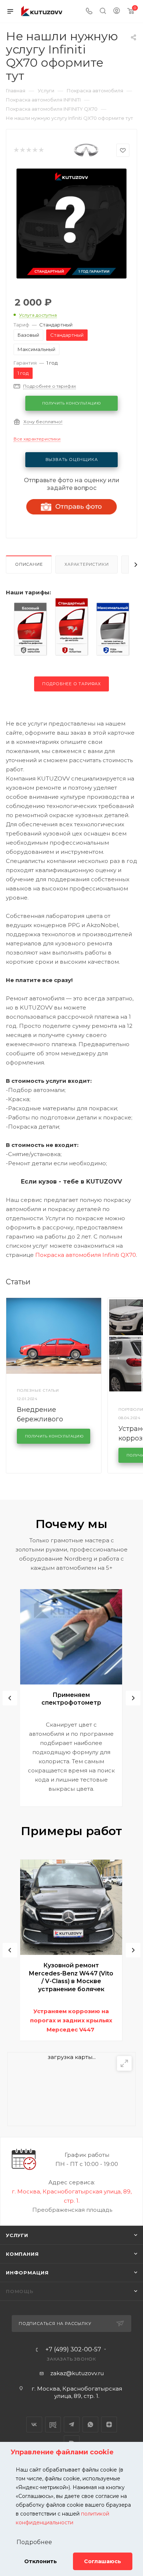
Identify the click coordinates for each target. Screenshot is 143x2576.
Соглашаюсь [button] (102, 2561)
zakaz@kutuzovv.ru (77, 2373)
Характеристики (87, 564)
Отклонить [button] (41, 2561)
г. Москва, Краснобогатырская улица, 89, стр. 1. (77, 2392)
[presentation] (10, 1698)
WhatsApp (90, 2424)
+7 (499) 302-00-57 (73, 2350)
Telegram (72, 2424)
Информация (27, 2273)
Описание (29, 564)
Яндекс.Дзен (109, 2424)
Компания (22, 2254)
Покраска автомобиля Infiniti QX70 (86, 1255)
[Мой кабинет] (117, 12)
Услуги (17, 2235)
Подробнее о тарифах (71, 684)
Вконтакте (34, 2424)
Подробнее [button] (34, 2542)
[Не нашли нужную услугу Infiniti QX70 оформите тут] (71, 223)
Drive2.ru (53, 2424)
